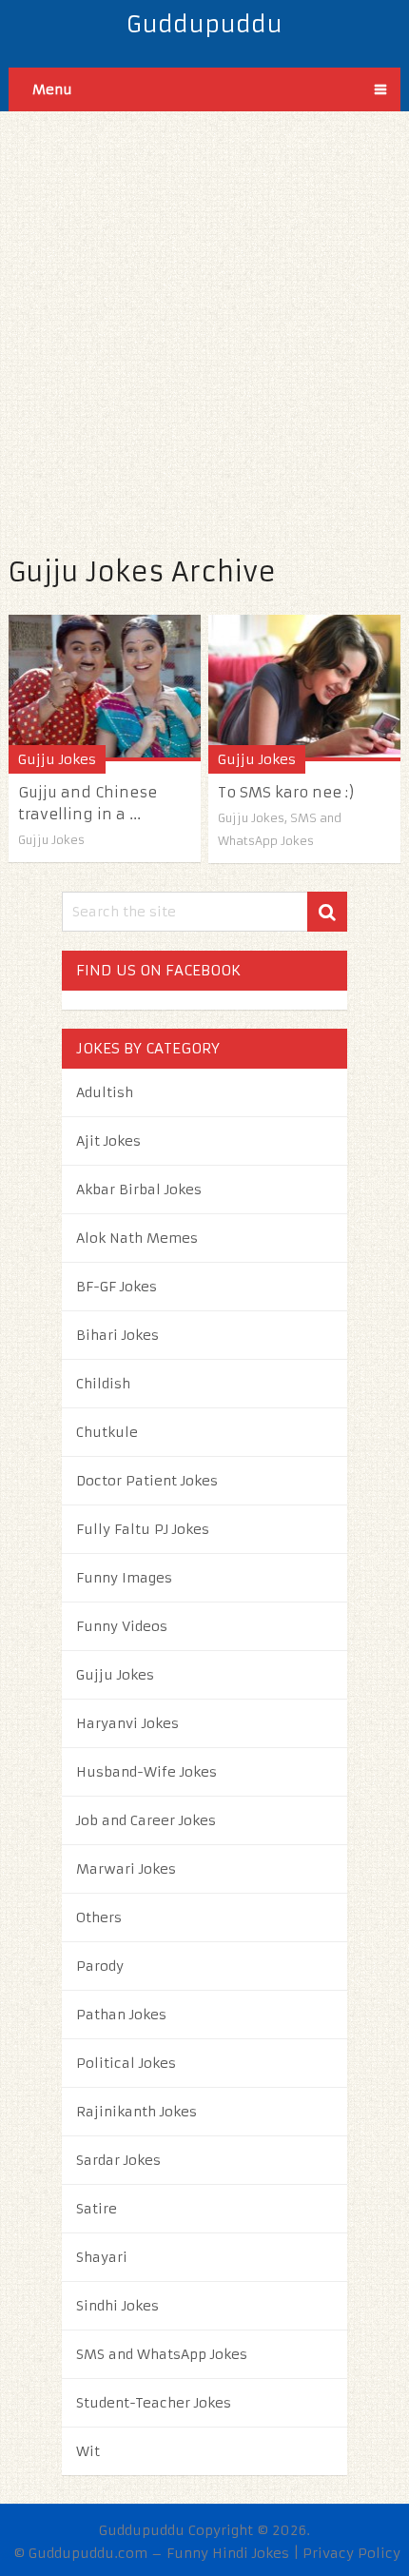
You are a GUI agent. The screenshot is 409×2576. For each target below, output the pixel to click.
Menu (52, 89)
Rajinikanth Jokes (136, 2112)
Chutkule (107, 1432)
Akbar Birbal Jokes (139, 1190)
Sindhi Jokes (117, 2306)
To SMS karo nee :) (286, 792)
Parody (100, 1966)
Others (99, 1917)
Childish (103, 1384)
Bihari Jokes (117, 1335)
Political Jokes (126, 2063)
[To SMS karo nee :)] (304, 688)
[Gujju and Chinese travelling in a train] (105, 688)
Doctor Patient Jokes (147, 1481)
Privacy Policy (351, 2553)
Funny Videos (122, 1626)
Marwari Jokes (126, 1869)
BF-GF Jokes (117, 1287)
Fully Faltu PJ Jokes (143, 1529)
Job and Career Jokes (146, 1820)
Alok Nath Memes (137, 1238)
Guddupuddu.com (88, 2553)
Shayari (102, 2257)
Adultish (105, 1092)
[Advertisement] (204, 316)
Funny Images (124, 1578)
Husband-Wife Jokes (146, 1772)
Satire (97, 2209)
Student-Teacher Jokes (154, 2403)
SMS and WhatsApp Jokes (162, 2354)
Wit (88, 2451)
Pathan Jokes (121, 2015)
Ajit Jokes (108, 1141)
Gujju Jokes (57, 759)
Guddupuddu (204, 25)
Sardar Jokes (118, 2160)
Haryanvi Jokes (127, 1723)
